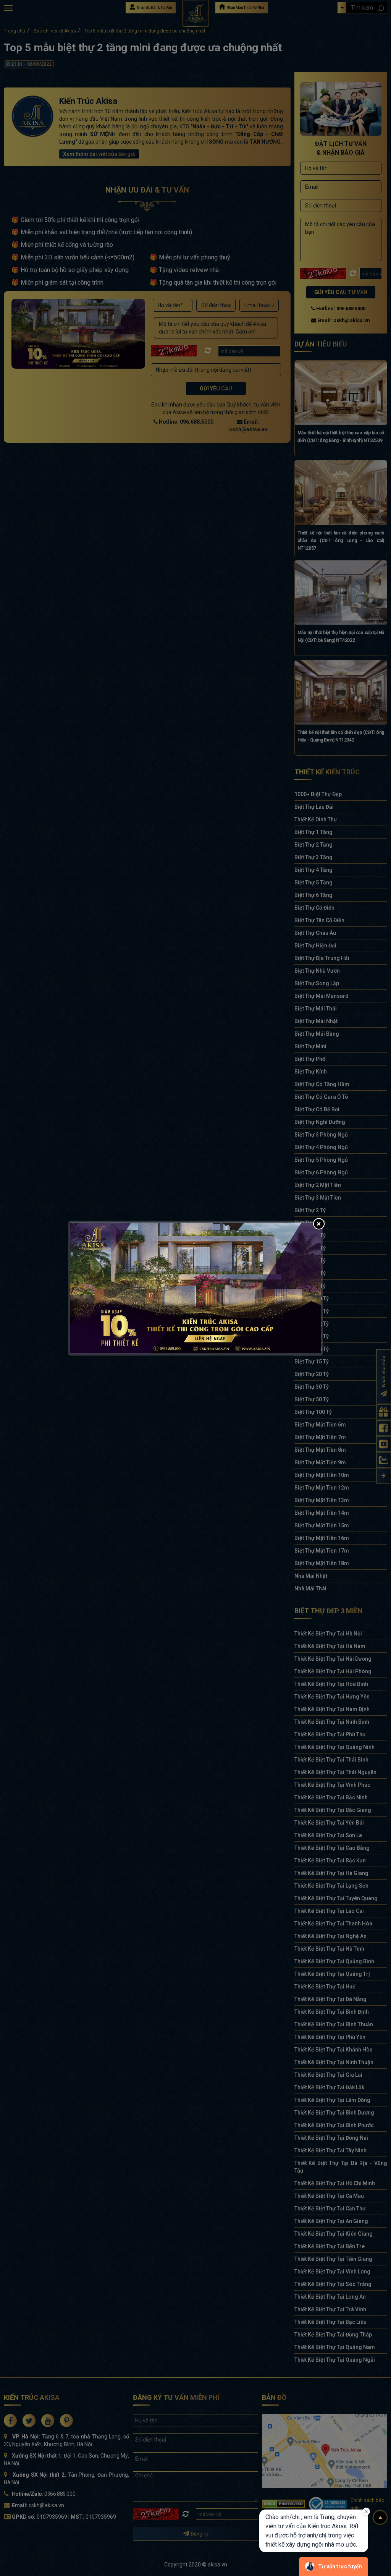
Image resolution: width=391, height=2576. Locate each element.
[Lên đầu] (380, 2518)
